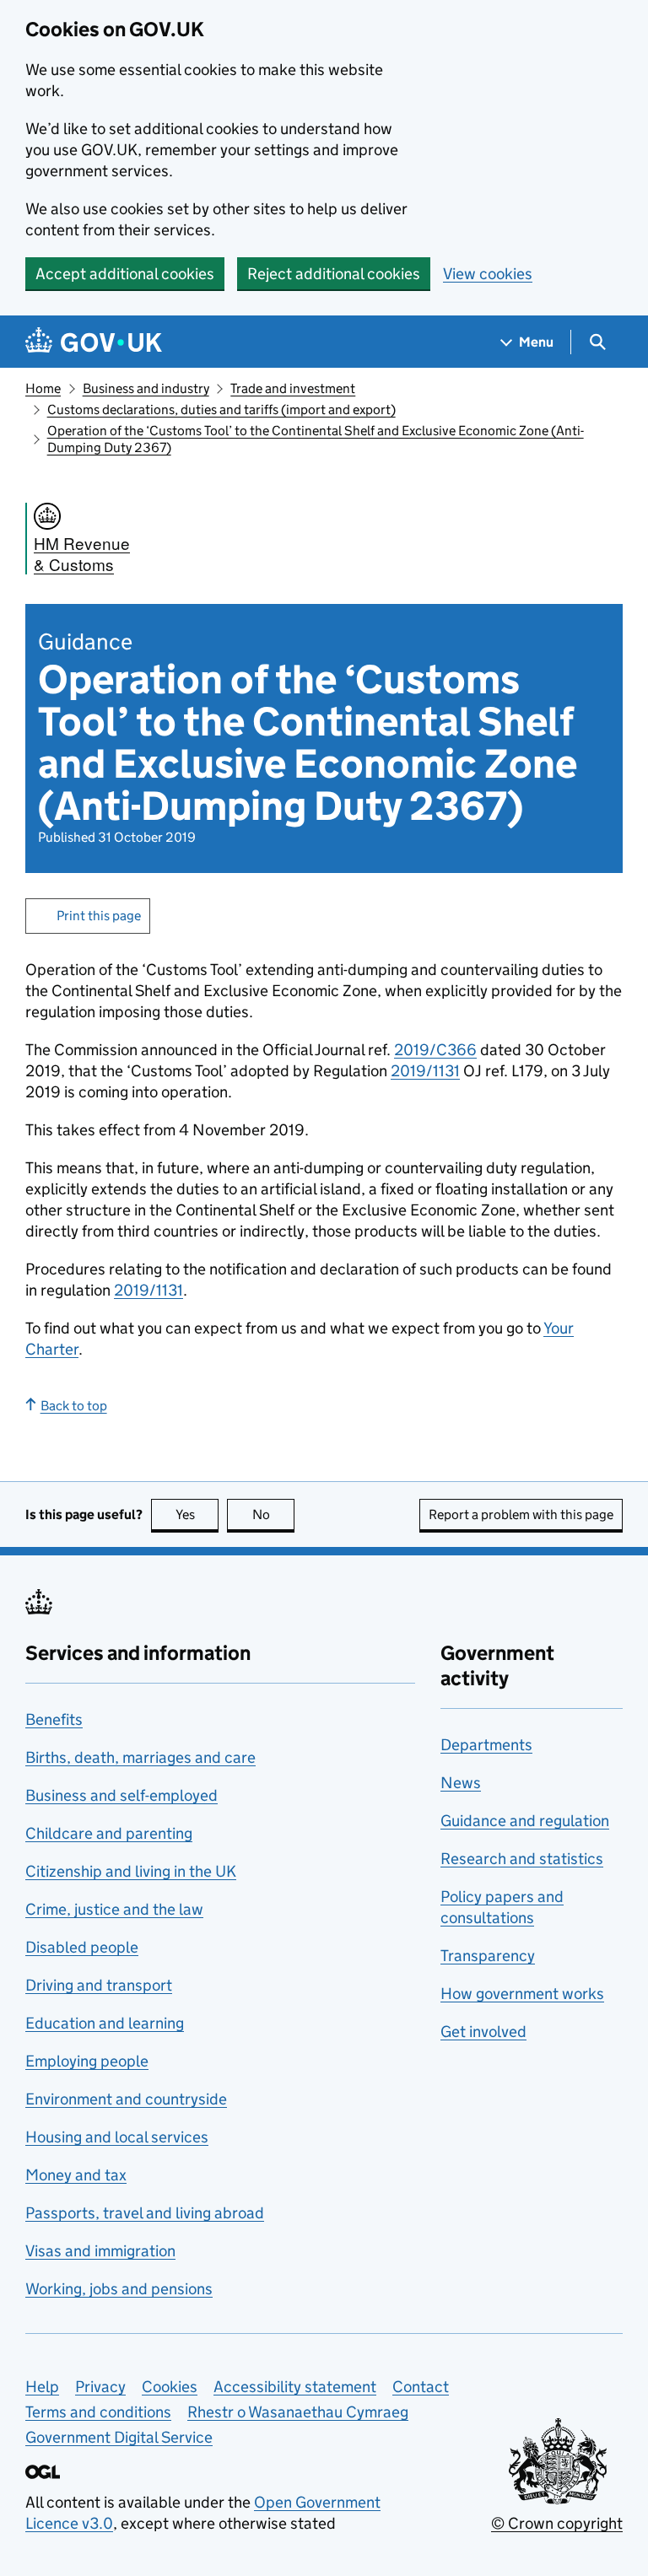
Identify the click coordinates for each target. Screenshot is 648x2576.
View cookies (488, 274)
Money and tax (76, 2175)
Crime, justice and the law (114, 1909)
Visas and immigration (100, 2251)
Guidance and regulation (525, 1821)
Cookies (170, 2387)
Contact (421, 2387)
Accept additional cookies (125, 274)
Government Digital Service (119, 2437)
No (273, 1514)
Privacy (100, 2387)
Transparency (488, 1956)
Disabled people (82, 1947)
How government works (522, 1994)
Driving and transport (99, 1985)
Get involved (483, 2032)
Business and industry (146, 388)
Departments (486, 1745)
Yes (197, 1514)
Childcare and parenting (109, 1833)
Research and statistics (522, 1859)
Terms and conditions (98, 2412)
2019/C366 (435, 1050)
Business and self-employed (121, 1795)
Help (42, 2387)
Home (43, 388)
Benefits (54, 1719)
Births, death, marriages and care (140, 1757)
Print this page (99, 916)
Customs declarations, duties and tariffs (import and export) (221, 410)
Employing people (87, 2061)
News (461, 1783)
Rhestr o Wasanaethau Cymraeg (298, 2412)
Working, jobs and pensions (119, 2289)
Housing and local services (117, 2137)
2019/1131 (425, 1071)
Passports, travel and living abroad (145, 2213)
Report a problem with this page (521, 1514)
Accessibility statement (295, 2387)
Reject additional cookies (334, 274)
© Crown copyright (557, 2523)
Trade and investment (293, 388)
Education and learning (105, 2023)
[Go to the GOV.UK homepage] (94, 342)
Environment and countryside (126, 2099)
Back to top (74, 1406)
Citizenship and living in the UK (131, 1871)
